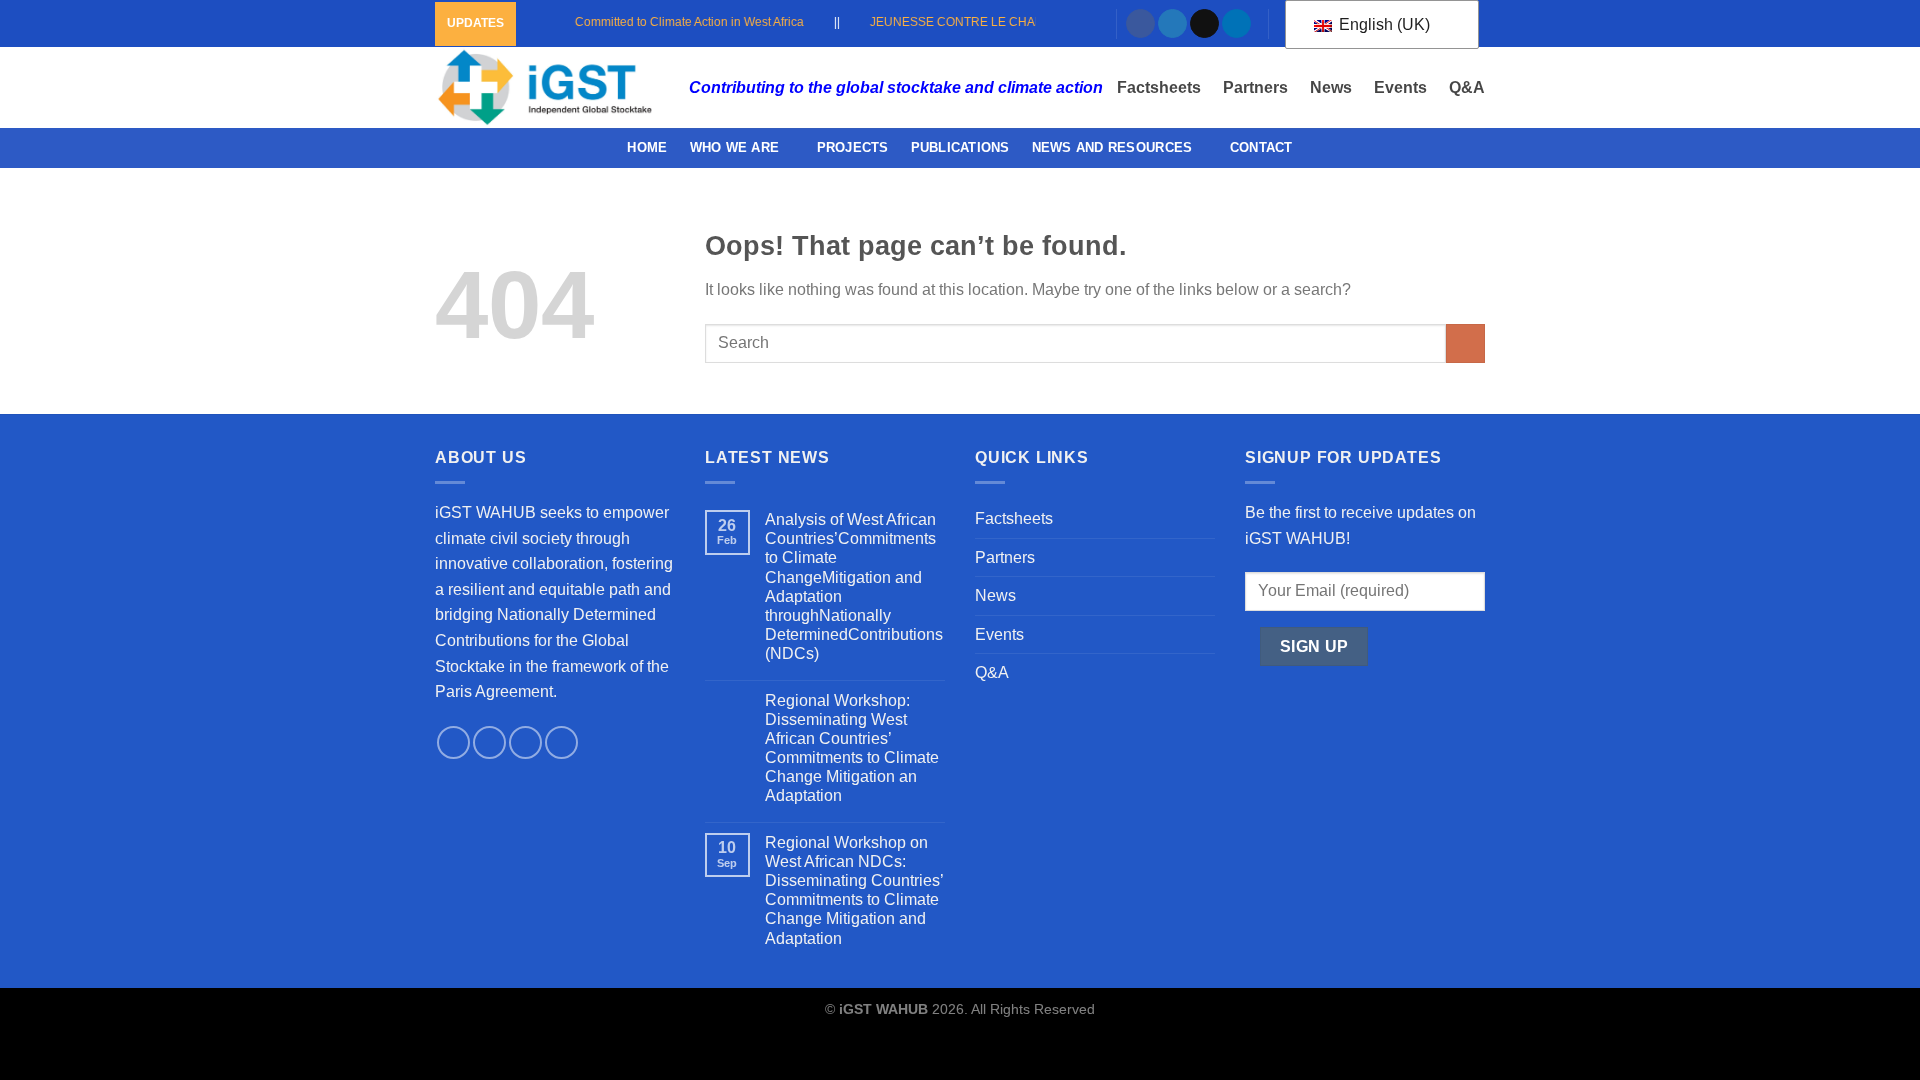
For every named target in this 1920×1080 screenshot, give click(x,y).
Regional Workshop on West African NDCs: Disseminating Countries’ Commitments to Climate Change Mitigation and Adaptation (854, 890)
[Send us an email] (1204, 24)
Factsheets (1159, 87)
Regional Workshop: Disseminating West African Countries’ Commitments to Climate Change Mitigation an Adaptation (852, 748)
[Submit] (1465, 343)
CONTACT (1261, 147)
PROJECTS (853, 147)
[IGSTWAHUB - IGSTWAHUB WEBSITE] (547, 87)
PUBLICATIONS (960, 147)
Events (1400, 87)
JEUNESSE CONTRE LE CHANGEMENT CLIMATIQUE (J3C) (1019, 22)
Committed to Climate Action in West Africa (672, 22)
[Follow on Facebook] (1140, 24)
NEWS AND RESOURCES (1112, 147)
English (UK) (1382, 24)
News (1331, 87)
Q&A (1467, 87)
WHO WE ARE (735, 147)
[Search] (1089, 23)
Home (647, 147)
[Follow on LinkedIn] (1236, 24)
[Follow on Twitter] (1172, 24)
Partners (1255, 87)
